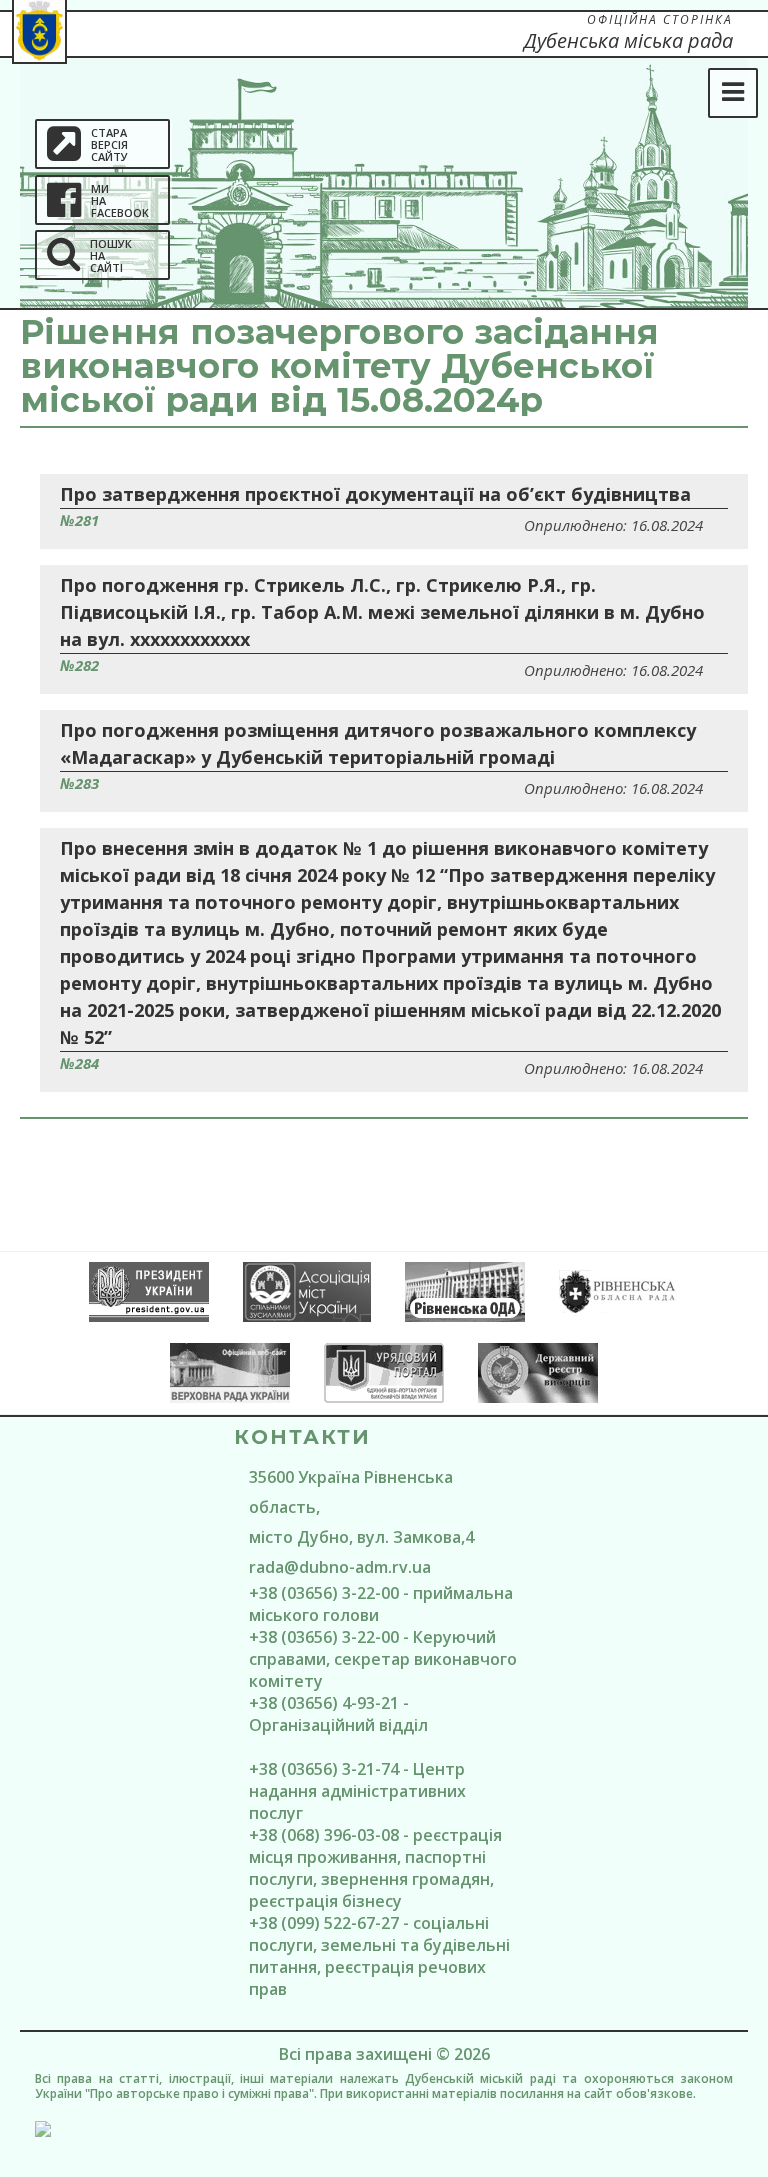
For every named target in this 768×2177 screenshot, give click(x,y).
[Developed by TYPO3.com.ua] (384, 2129)
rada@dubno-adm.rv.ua (340, 1567)
